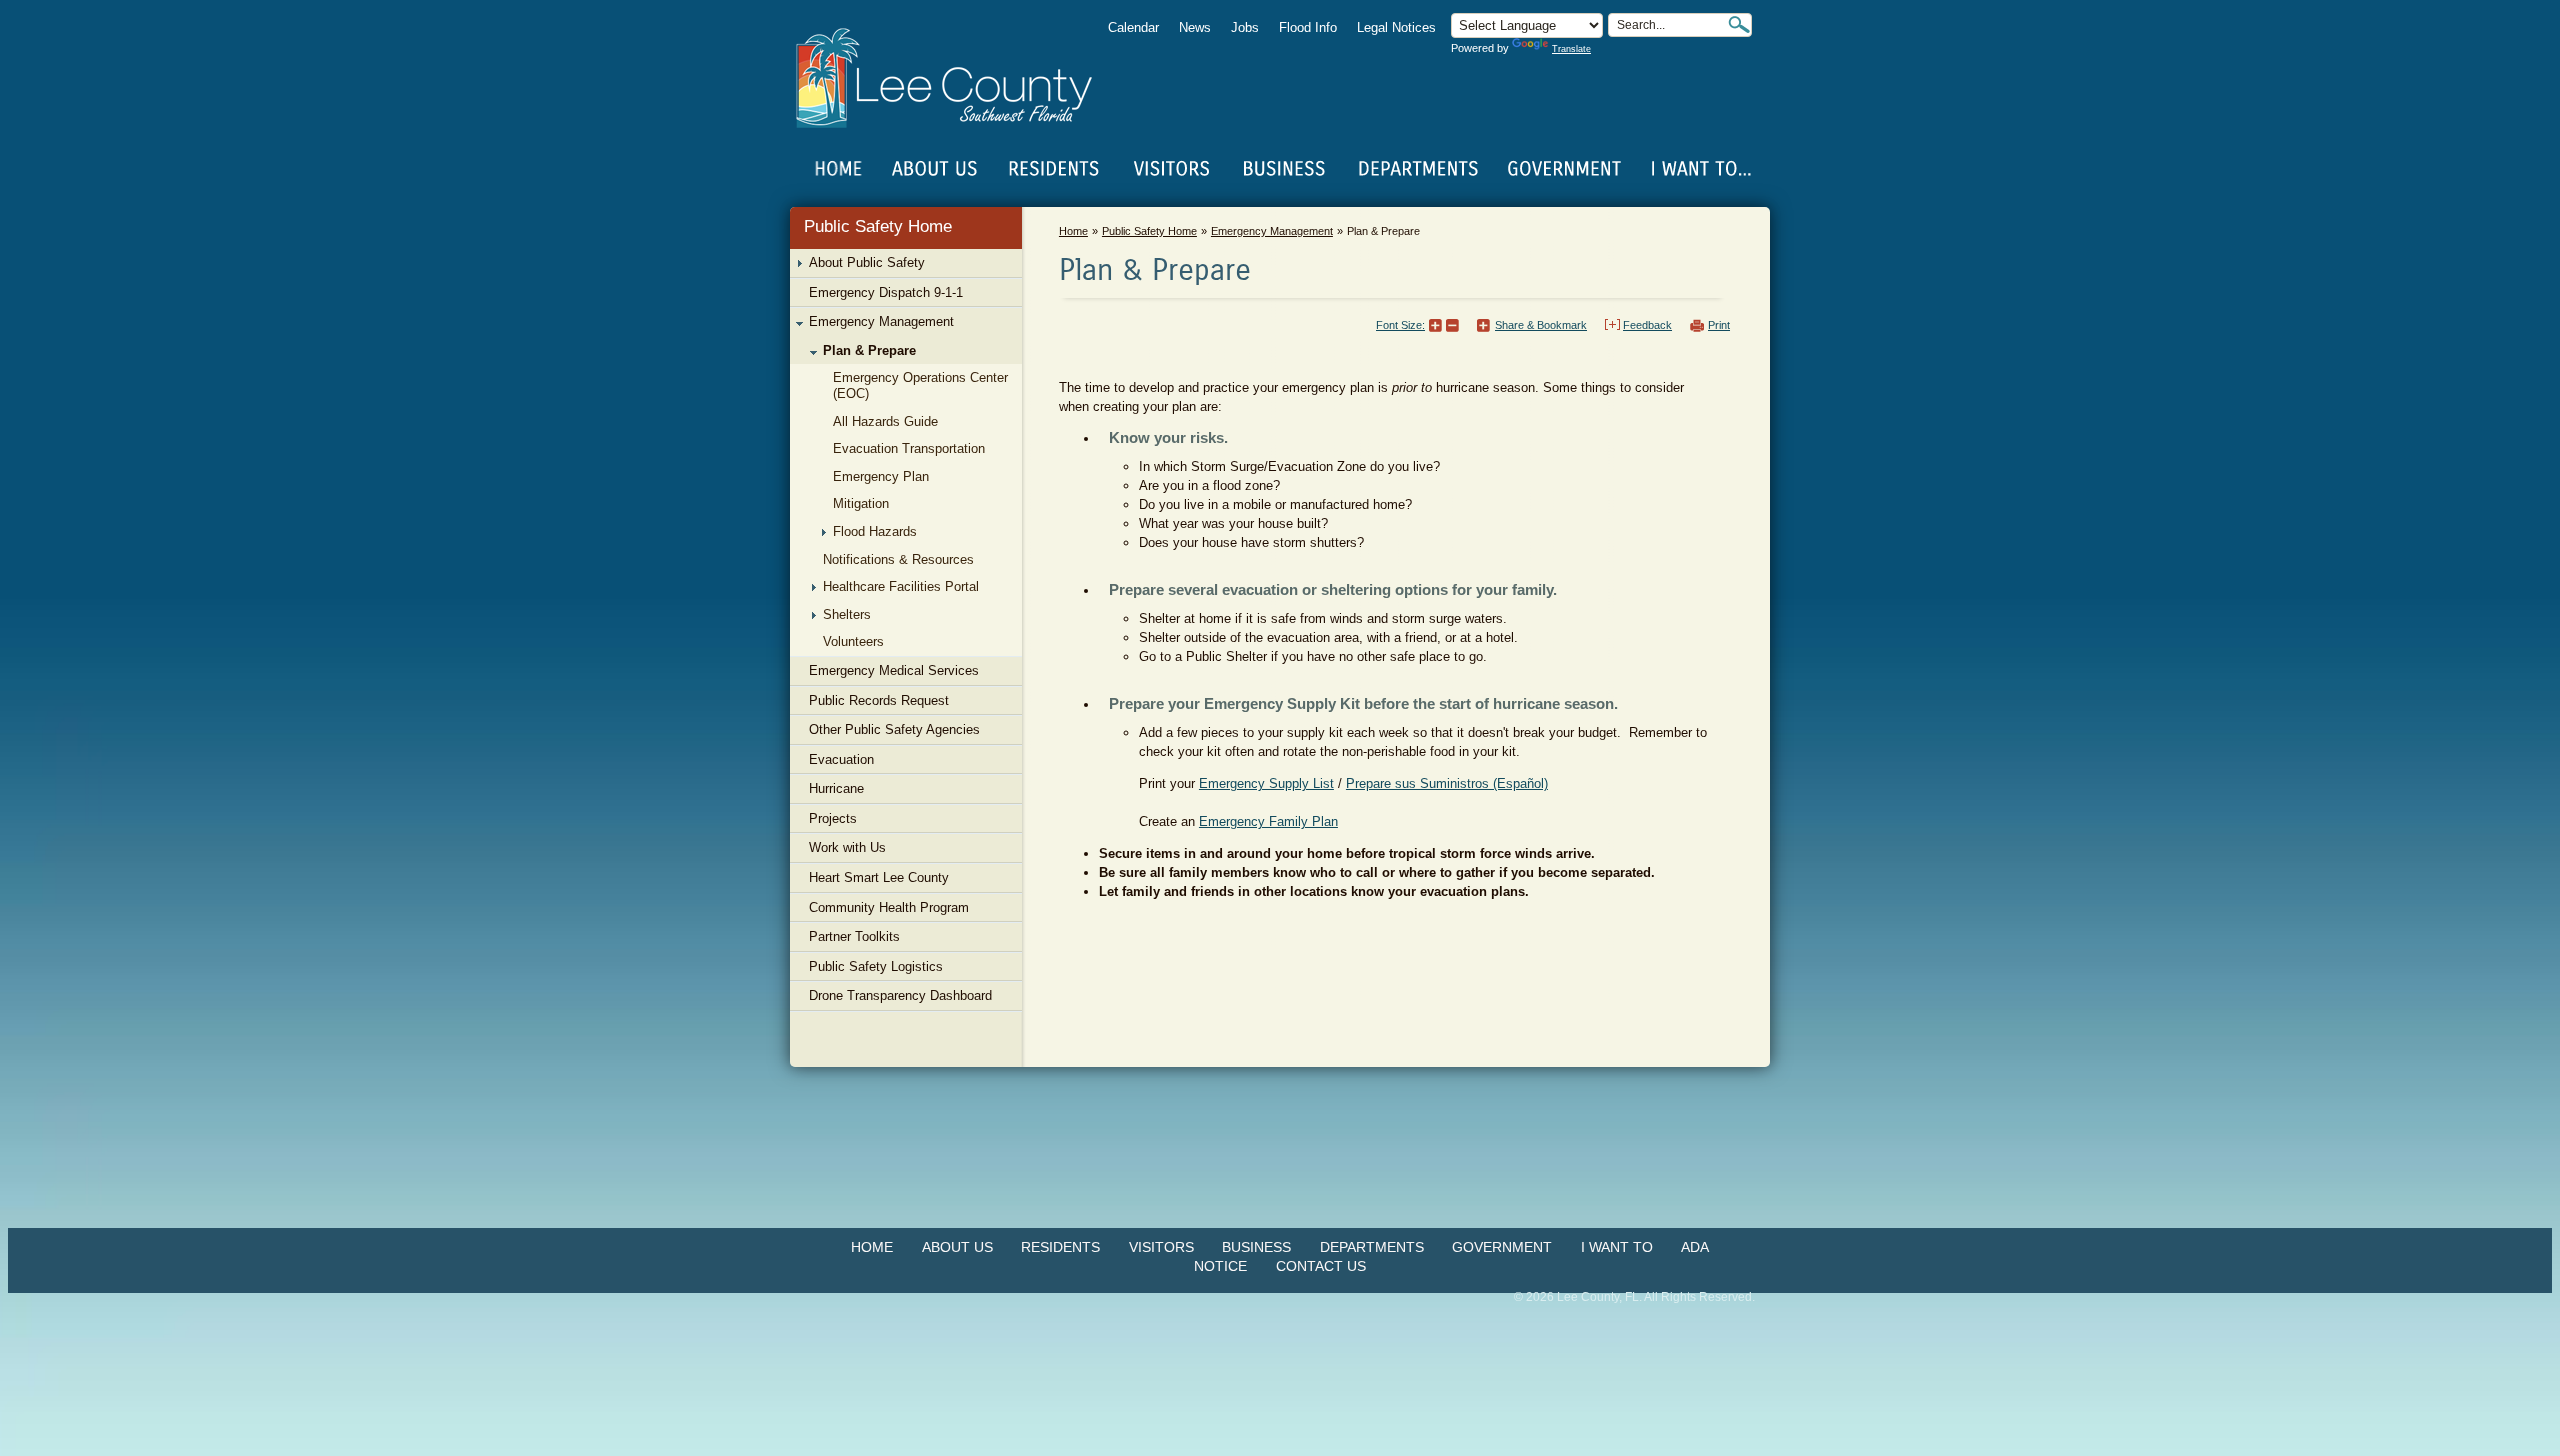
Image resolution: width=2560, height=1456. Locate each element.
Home (839, 169)
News (1195, 27)
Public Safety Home (878, 226)
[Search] (1739, 24)
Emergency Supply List (1266, 783)
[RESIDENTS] (1053, 169)
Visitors (1161, 1247)
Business (1256, 1247)
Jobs (1245, 27)
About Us (957, 1247)
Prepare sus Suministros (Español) (1447, 783)
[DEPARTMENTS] (1418, 169)
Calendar (1133, 27)
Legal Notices (1396, 27)
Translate (1571, 49)
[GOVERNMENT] (1564, 169)
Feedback (1647, 325)
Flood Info (1308, 27)
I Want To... (1699, 169)
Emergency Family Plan (1268, 821)
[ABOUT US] (934, 169)
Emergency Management (1272, 231)
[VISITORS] (1171, 169)
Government (1502, 1247)
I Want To (1617, 1247)
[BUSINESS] (1285, 169)
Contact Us (1321, 1266)
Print (1719, 325)
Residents (1060, 1247)
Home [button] (957, 78)
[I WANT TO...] (1699, 169)
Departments (1372, 1247)
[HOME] (839, 169)
